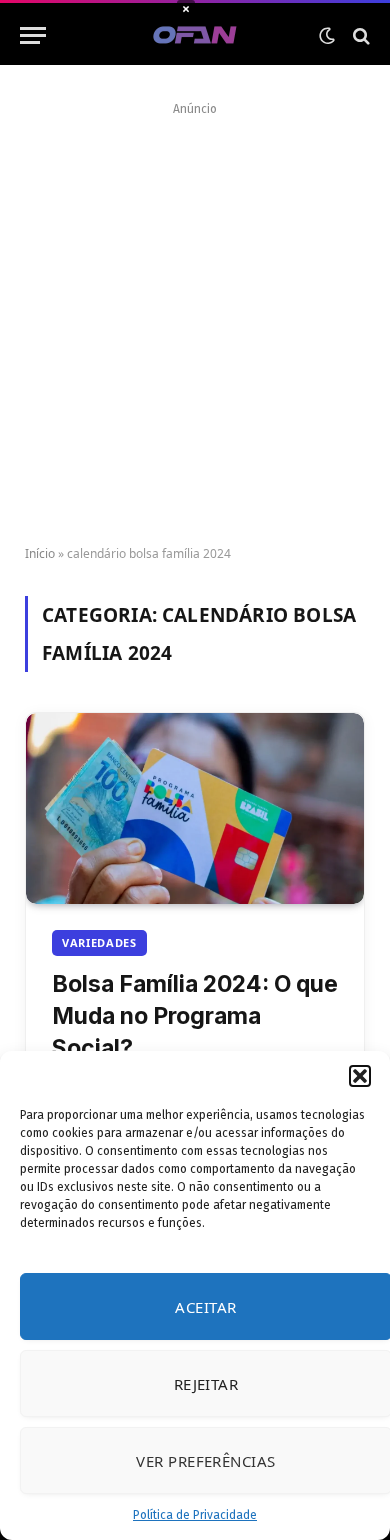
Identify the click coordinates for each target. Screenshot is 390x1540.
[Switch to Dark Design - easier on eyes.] (327, 36)
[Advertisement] (195, 317)
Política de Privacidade (195, 1515)
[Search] (359, 35)
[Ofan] (195, 35)
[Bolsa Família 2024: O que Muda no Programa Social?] (195, 808)
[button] (360, 1076)
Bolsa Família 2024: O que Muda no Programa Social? (195, 1016)
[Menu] (33, 35)
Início (40, 553)
